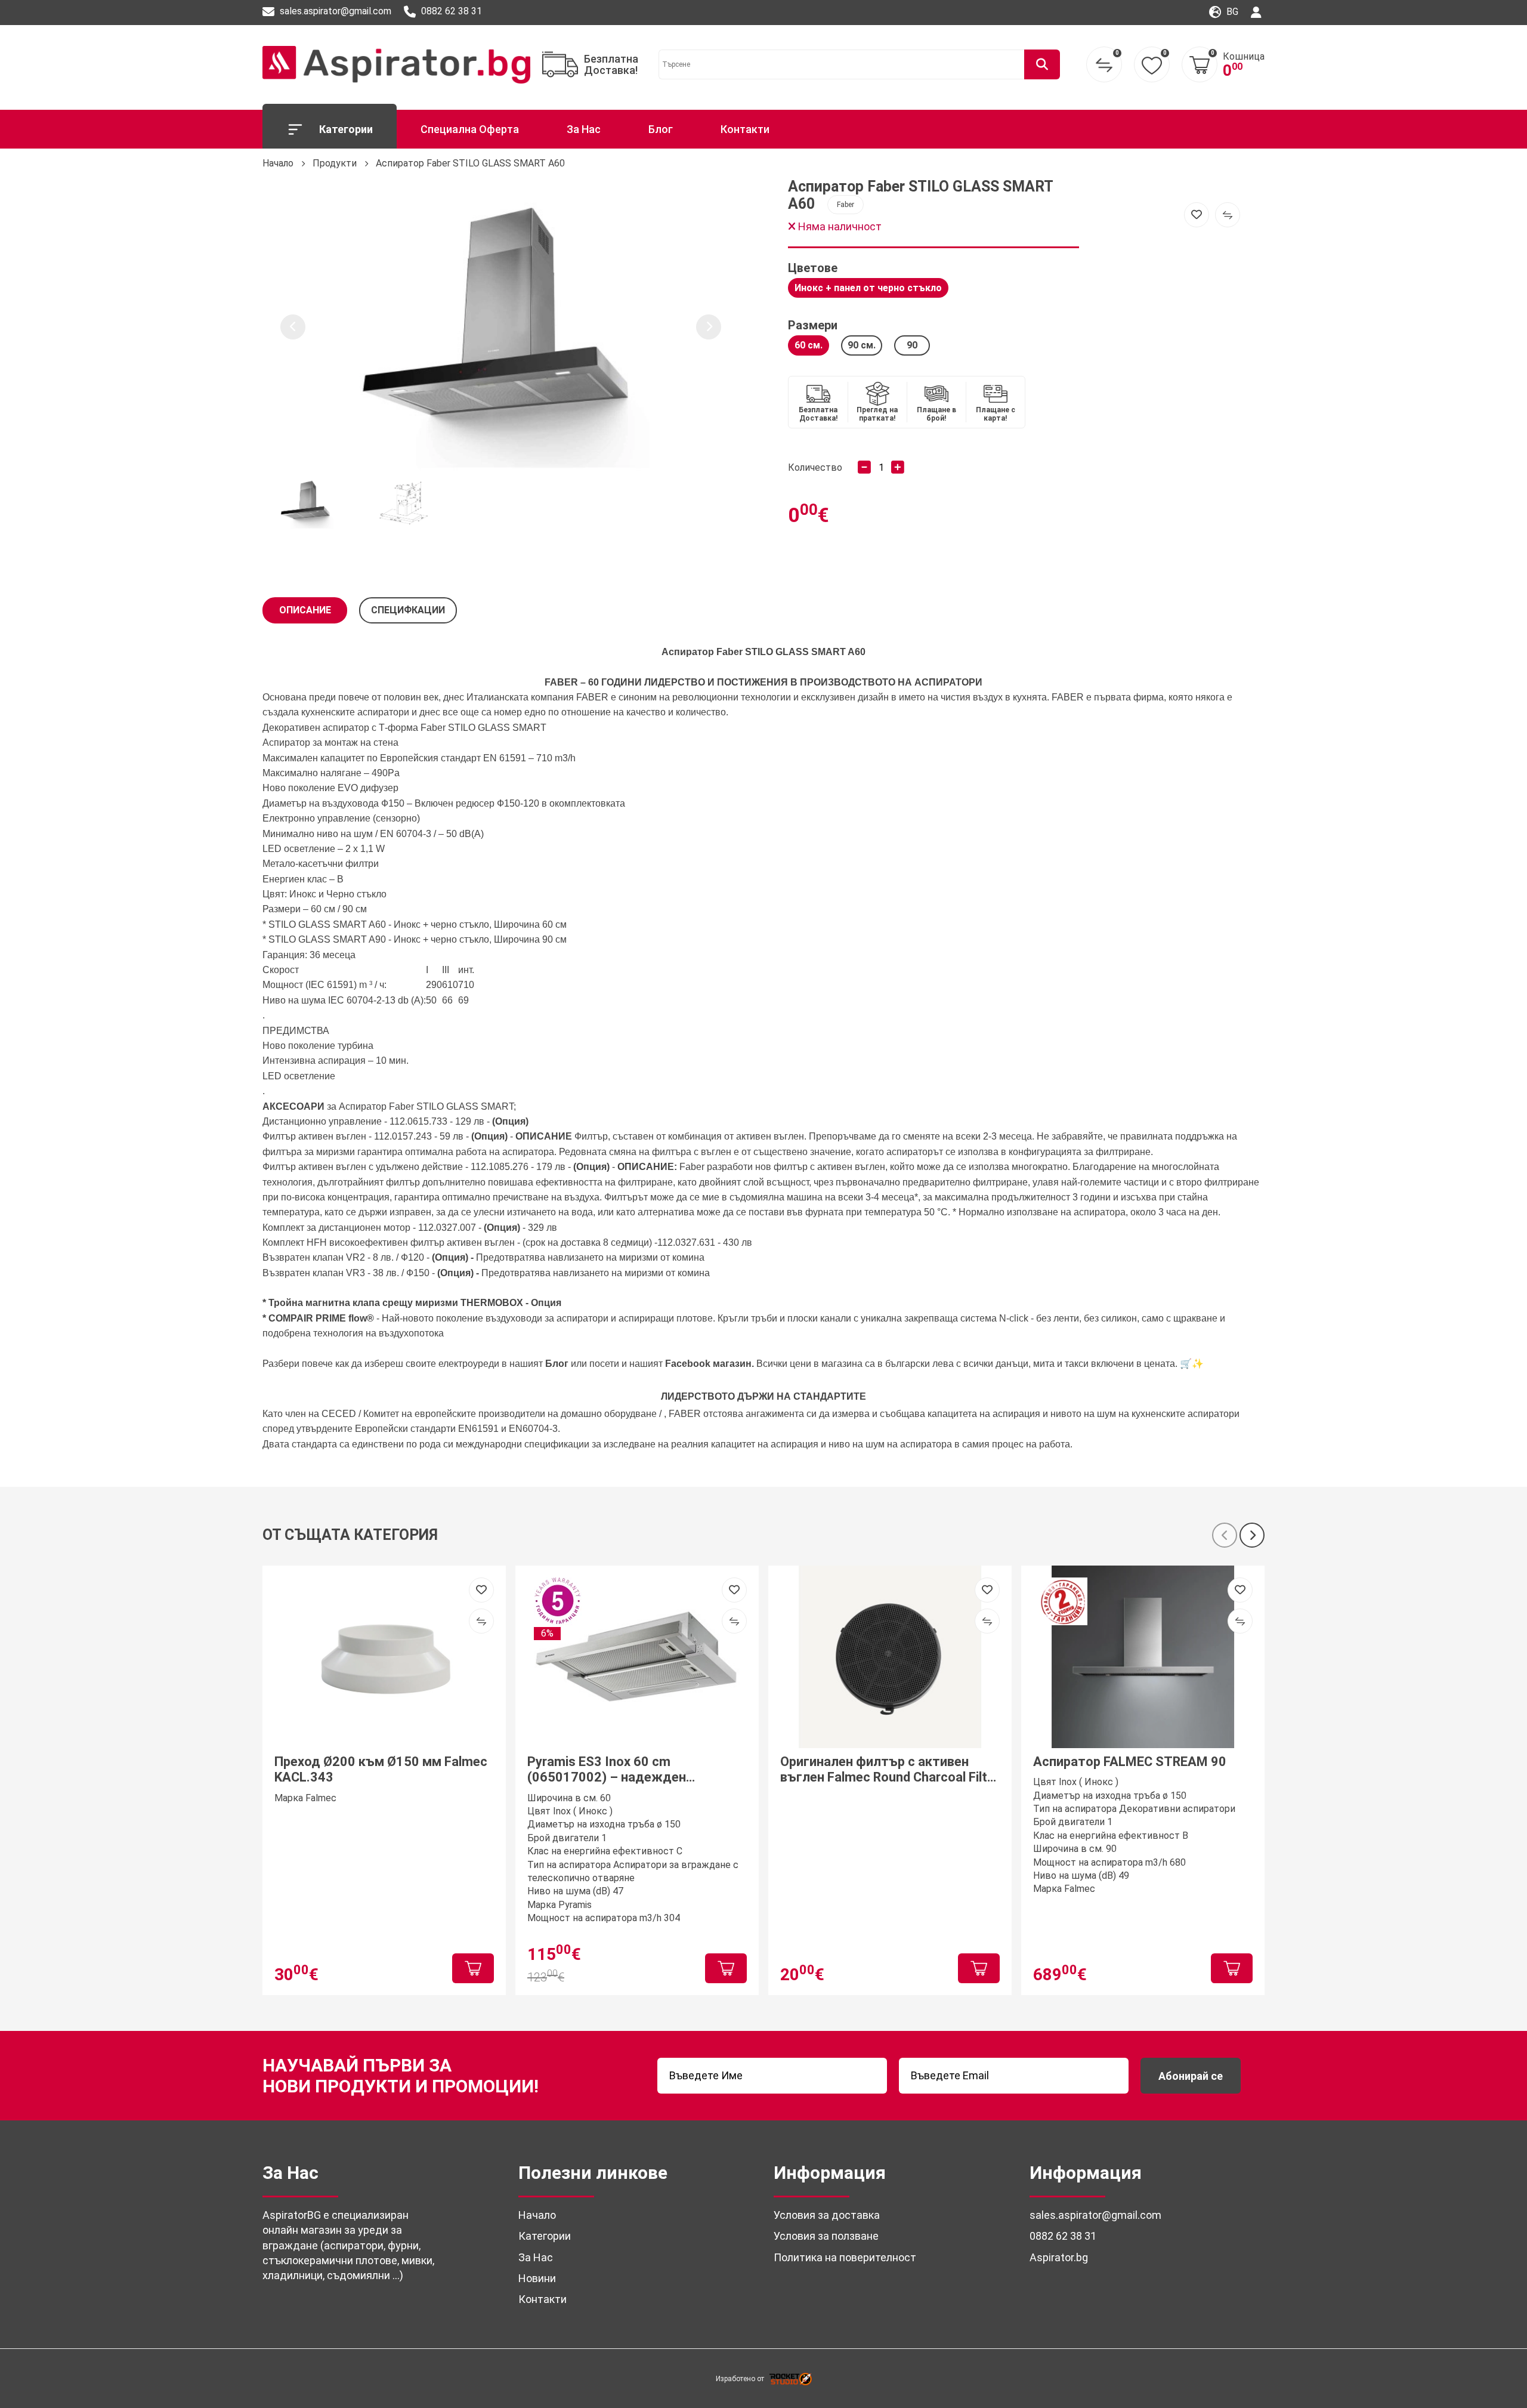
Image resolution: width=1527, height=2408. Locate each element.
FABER (561, 682)
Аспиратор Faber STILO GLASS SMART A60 (470, 163)
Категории (346, 129)
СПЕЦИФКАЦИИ (408, 610)
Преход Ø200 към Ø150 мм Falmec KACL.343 (381, 1769)
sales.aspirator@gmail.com (334, 11)
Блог (661, 129)
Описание (305, 610)
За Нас (584, 129)
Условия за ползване (826, 2236)
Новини (537, 2278)
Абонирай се (1191, 2076)
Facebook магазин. (711, 1364)
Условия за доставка (827, 2215)
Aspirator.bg (1059, 2257)
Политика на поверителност (845, 2257)
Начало (278, 163)
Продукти (335, 163)
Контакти (745, 129)
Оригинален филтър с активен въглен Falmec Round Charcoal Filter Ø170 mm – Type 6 (890, 1770)
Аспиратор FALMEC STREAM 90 (1130, 1762)
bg (1231, 12)
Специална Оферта (470, 129)
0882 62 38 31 (450, 11)
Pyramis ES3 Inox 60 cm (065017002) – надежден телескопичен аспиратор (607, 1770)
